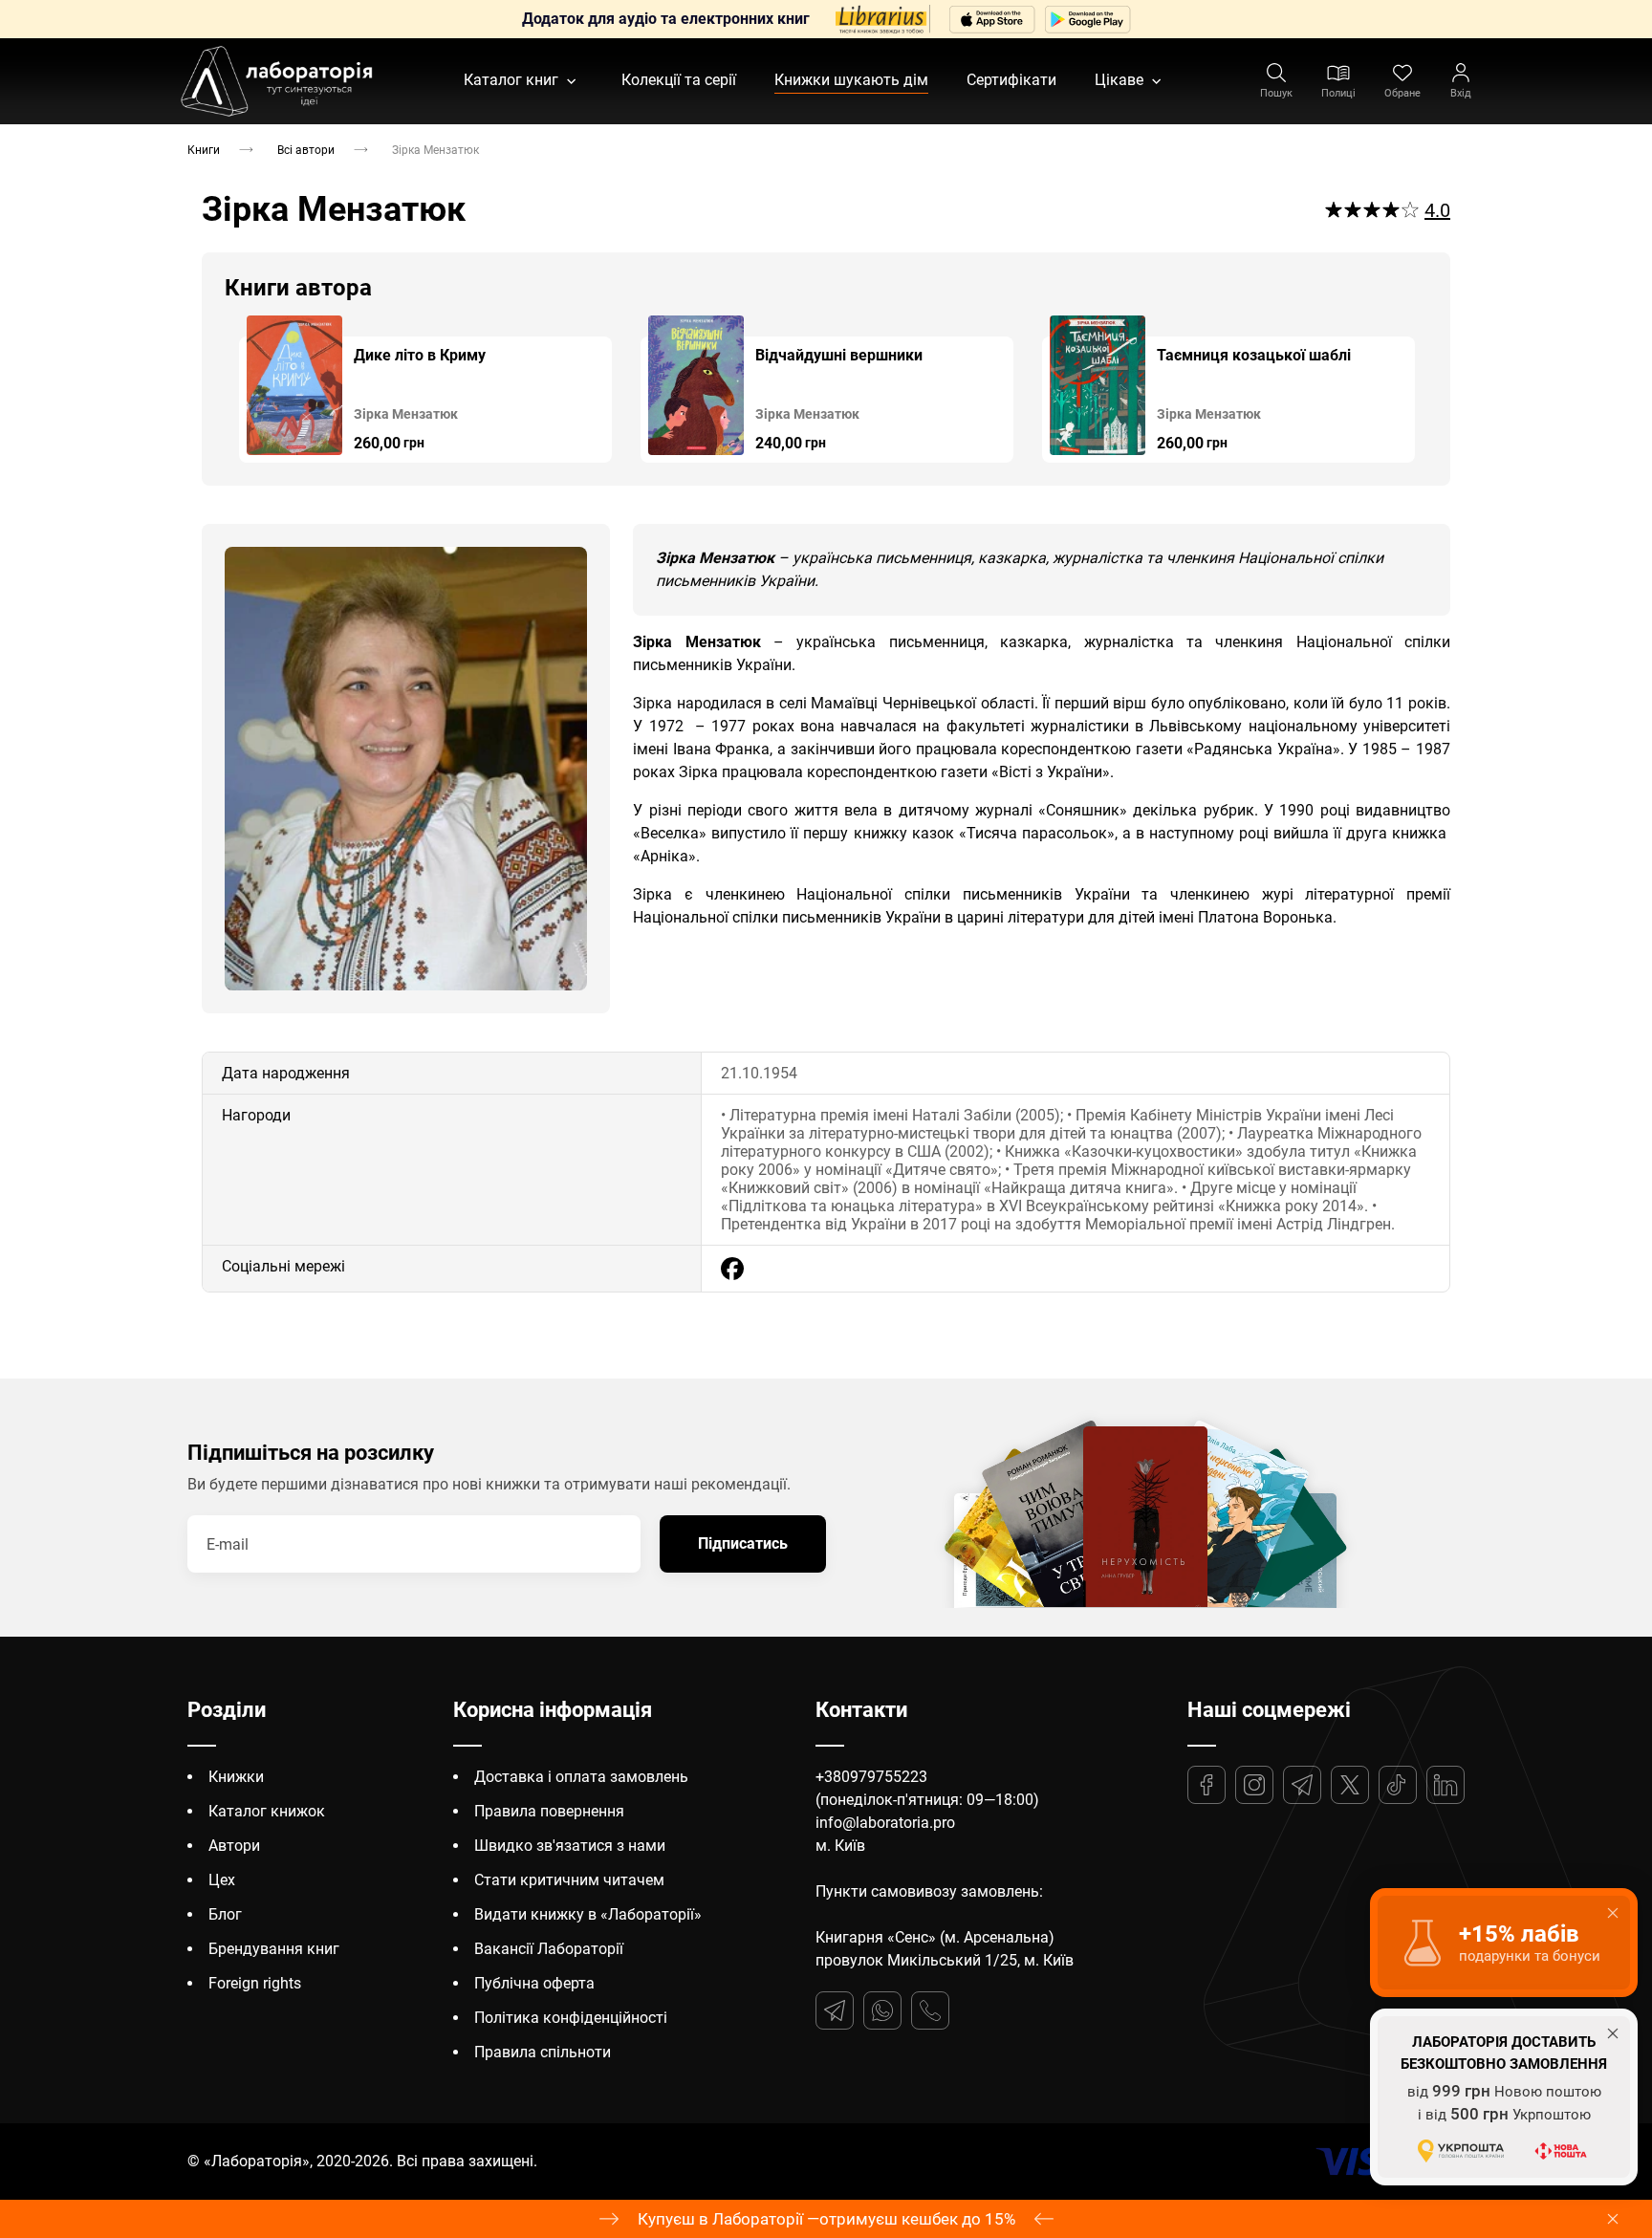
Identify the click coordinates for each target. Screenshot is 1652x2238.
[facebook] (732, 1269)
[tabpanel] (425, 389)
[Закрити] (1613, 2219)
